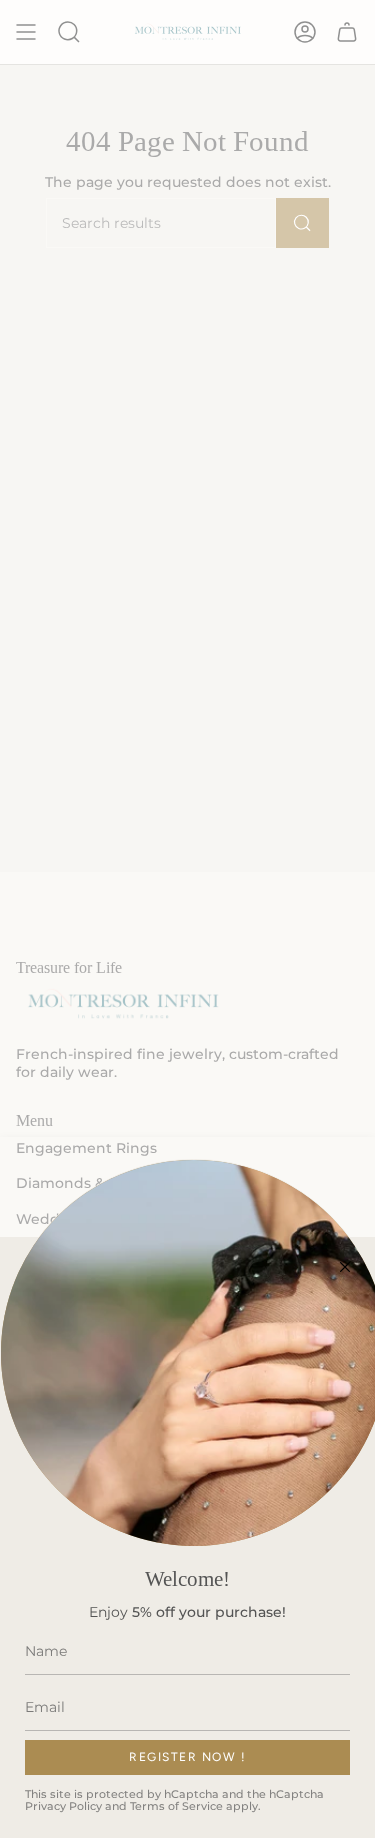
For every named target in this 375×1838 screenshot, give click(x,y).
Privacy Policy (63, 1806)
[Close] (345, 1267)
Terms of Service (176, 1806)
